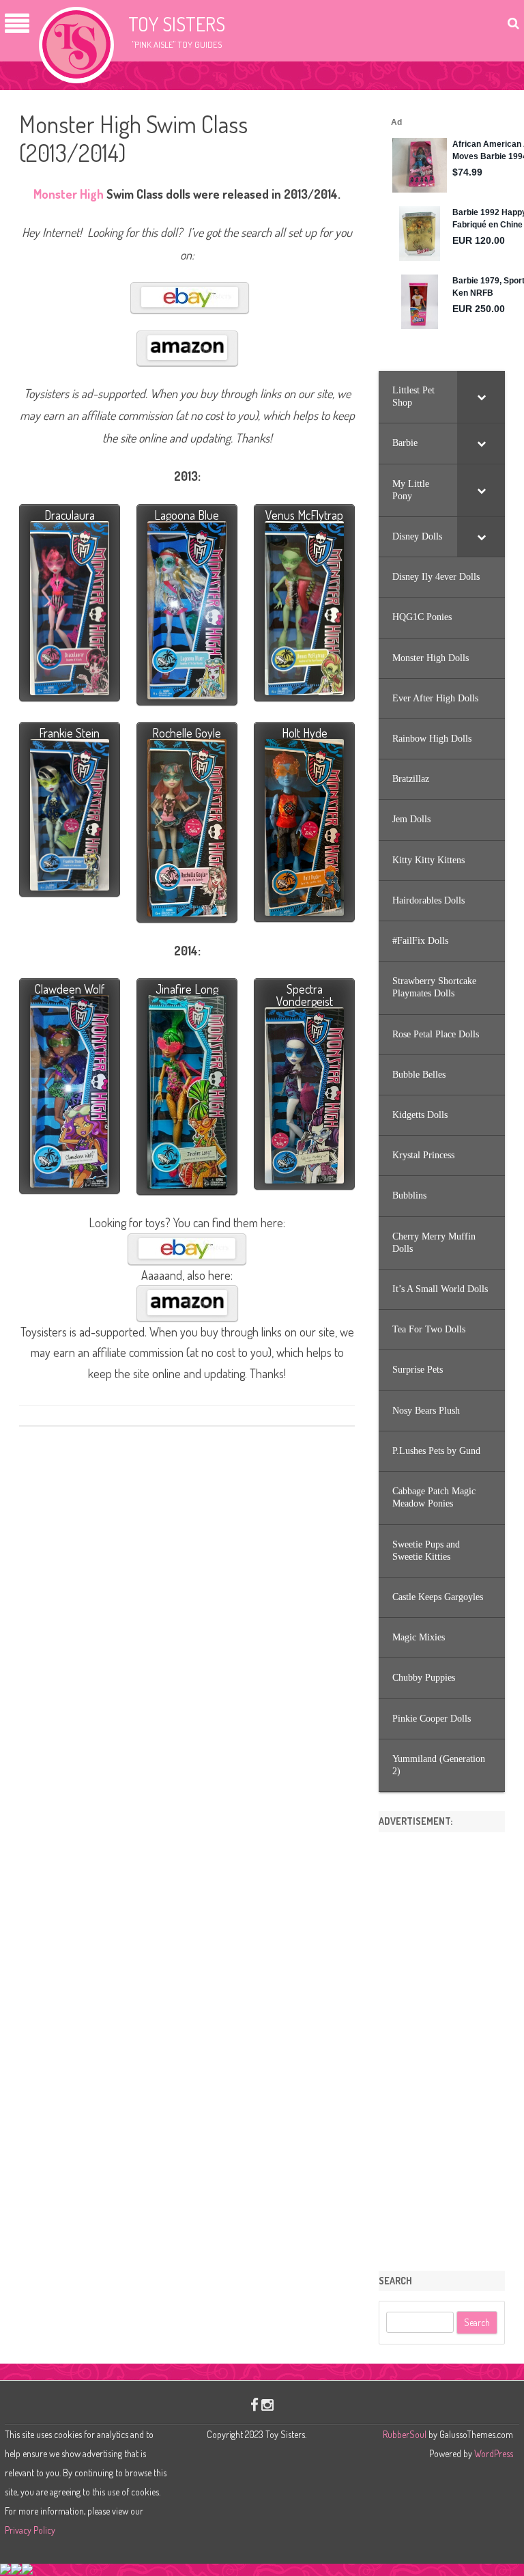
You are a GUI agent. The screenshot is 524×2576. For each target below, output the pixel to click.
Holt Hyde (305, 733)
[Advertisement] (442, 2047)
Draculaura (70, 515)
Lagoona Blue (187, 515)
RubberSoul (405, 2434)
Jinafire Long (187, 989)
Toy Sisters (177, 24)
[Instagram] (267, 2404)
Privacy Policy (30, 2530)
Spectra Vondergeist (305, 995)
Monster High (69, 194)
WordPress (493, 2453)
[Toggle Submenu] (481, 397)
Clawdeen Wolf (70, 989)
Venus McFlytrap (304, 515)
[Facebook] (254, 2404)
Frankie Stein (69, 733)
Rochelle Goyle (187, 733)
